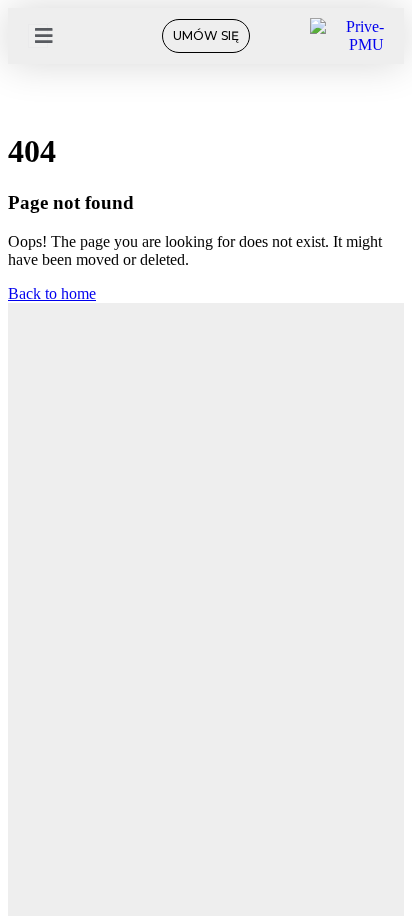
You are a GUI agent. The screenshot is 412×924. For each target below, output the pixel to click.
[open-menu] (38, 36)
